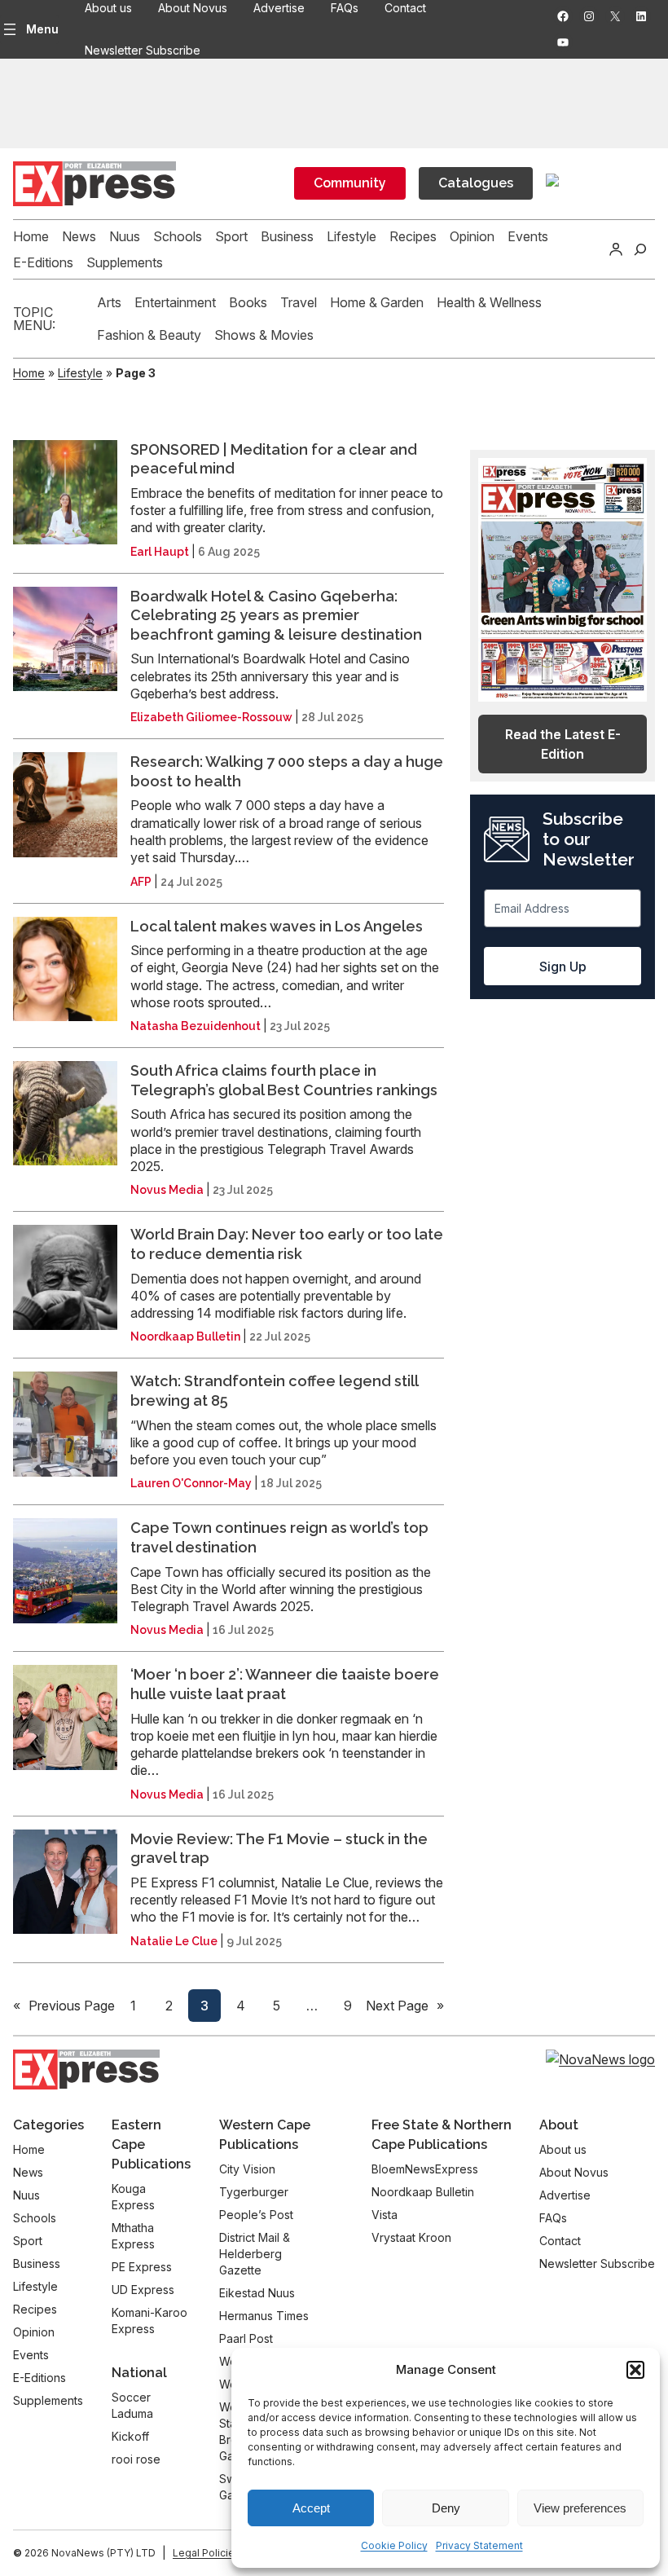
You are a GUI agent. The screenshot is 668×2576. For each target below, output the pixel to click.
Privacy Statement (479, 2545)
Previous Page (64, 2006)
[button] (635, 2370)
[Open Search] (640, 249)
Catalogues (476, 183)
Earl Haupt (160, 552)
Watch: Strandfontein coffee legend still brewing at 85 (274, 1391)
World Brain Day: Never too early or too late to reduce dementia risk (287, 1244)
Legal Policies (207, 2553)
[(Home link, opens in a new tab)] (86, 2070)
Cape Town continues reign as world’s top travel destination (279, 1537)
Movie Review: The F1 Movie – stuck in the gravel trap (279, 1849)
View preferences (580, 2508)
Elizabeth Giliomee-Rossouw (211, 717)
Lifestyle (80, 373)
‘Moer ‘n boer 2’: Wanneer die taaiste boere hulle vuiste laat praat (285, 1684)
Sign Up (563, 967)
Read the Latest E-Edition (563, 744)
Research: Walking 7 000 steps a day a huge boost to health (287, 771)
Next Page (405, 2006)
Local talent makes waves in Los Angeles (277, 926)
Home (29, 373)
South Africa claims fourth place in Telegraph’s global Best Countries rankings (284, 1080)
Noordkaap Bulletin (185, 1336)
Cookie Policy (394, 2545)
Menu (42, 29)
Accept (311, 2508)
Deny (446, 2508)
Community (350, 183)
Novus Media (167, 1190)
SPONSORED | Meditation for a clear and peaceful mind (274, 459)
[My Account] (616, 249)
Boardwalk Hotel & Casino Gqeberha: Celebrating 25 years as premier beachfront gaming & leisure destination (276, 615)
